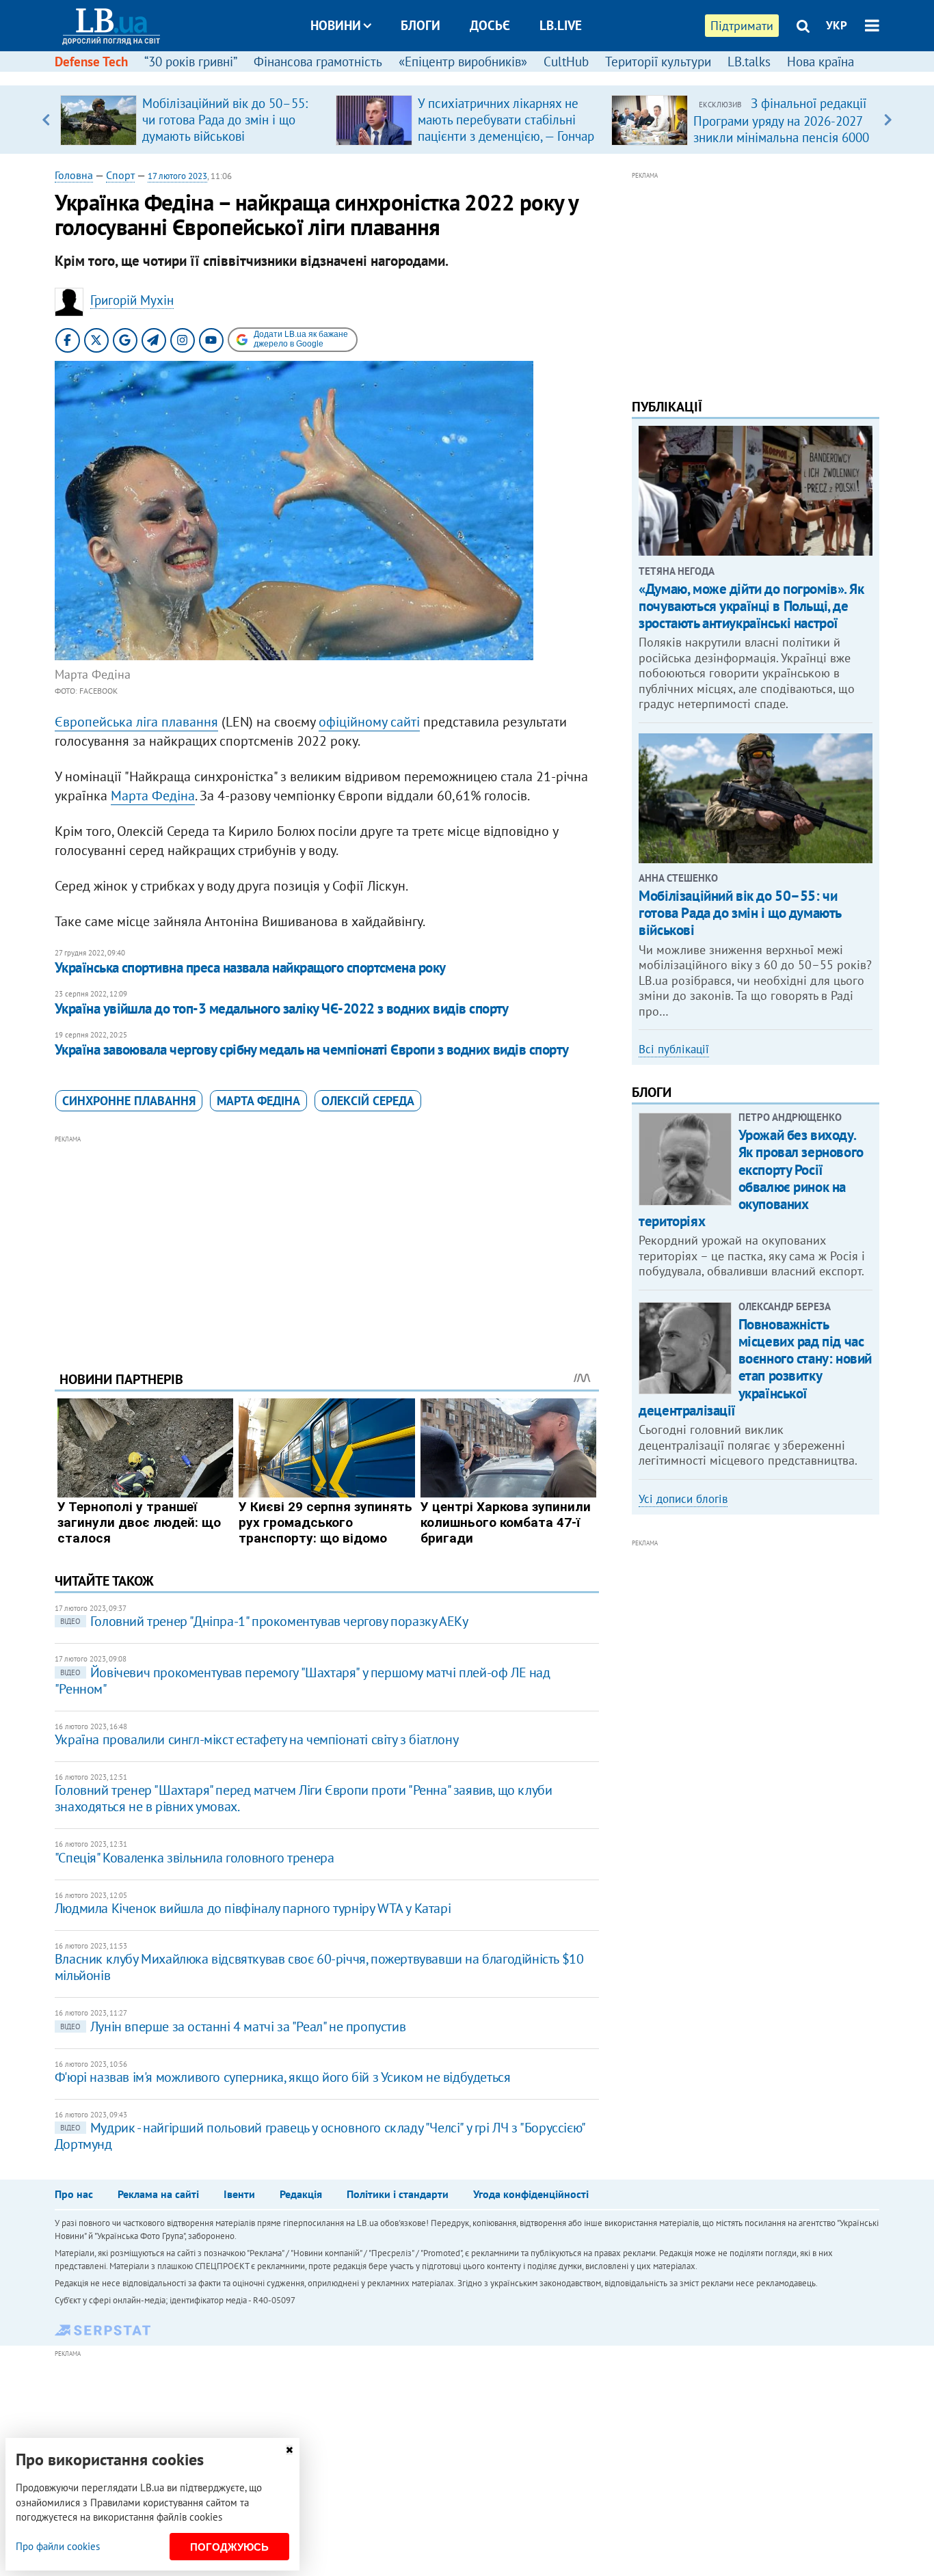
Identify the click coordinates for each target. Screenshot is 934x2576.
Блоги (421, 25)
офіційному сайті (369, 722)
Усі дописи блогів (683, 1499)
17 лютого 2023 (177, 176)
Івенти (239, 2194)
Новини (336, 25)
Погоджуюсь (229, 2547)
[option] (192, 120)
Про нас (74, 2194)
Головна (74, 175)
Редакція (301, 2194)
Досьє (490, 25)
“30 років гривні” (191, 62)
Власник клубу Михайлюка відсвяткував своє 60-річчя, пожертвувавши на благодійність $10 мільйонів (319, 1967)
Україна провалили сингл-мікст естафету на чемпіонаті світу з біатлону (256, 1739)
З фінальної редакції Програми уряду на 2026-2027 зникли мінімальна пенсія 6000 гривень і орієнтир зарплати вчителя (781, 137)
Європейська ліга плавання (136, 722)
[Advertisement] (327, 1243)
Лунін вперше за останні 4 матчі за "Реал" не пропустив (233, 2026)
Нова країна (820, 62)
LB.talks (749, 62)
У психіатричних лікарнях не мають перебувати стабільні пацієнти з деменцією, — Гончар (506, 120)
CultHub (566, 62)
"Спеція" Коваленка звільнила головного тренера (195, 1858)
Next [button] (888, 120)
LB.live (561, 25)
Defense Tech (91, 62)
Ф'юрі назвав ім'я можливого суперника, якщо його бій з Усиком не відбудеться (283, 2077)
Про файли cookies (58, 2546)
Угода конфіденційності (531, 2194)
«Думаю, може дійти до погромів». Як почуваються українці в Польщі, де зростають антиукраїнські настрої (751, 606)
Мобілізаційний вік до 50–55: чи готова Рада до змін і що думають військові (225, 120)
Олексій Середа (368, 1101)
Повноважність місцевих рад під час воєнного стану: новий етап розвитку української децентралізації (755, 1367)
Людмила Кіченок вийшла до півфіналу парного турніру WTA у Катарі (253, 1908)
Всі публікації (674, 1049)
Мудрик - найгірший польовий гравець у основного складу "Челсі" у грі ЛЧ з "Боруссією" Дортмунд (320, 2136)
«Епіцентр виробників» (463, 62)
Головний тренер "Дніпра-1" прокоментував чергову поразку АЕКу (264, 1621)
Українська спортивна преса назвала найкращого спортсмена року (250, 967)
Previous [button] (46, 120)
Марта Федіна (153, 796)
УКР (837, 25)
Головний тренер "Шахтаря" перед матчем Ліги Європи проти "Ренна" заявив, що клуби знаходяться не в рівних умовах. (304, 1798)
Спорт (120, 175)
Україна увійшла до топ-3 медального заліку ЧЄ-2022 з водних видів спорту (282, 1008)
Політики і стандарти (398, 2194)
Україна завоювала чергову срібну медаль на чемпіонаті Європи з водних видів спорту (312, 1049)
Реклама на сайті (158, 2194)
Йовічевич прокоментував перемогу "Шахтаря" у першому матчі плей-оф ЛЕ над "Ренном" (303, 1681)
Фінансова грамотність (318, 62)
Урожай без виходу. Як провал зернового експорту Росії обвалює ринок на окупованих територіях (751, 1178)
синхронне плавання (129, 1101)
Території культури (658, 62)
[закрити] (289, 2450)
